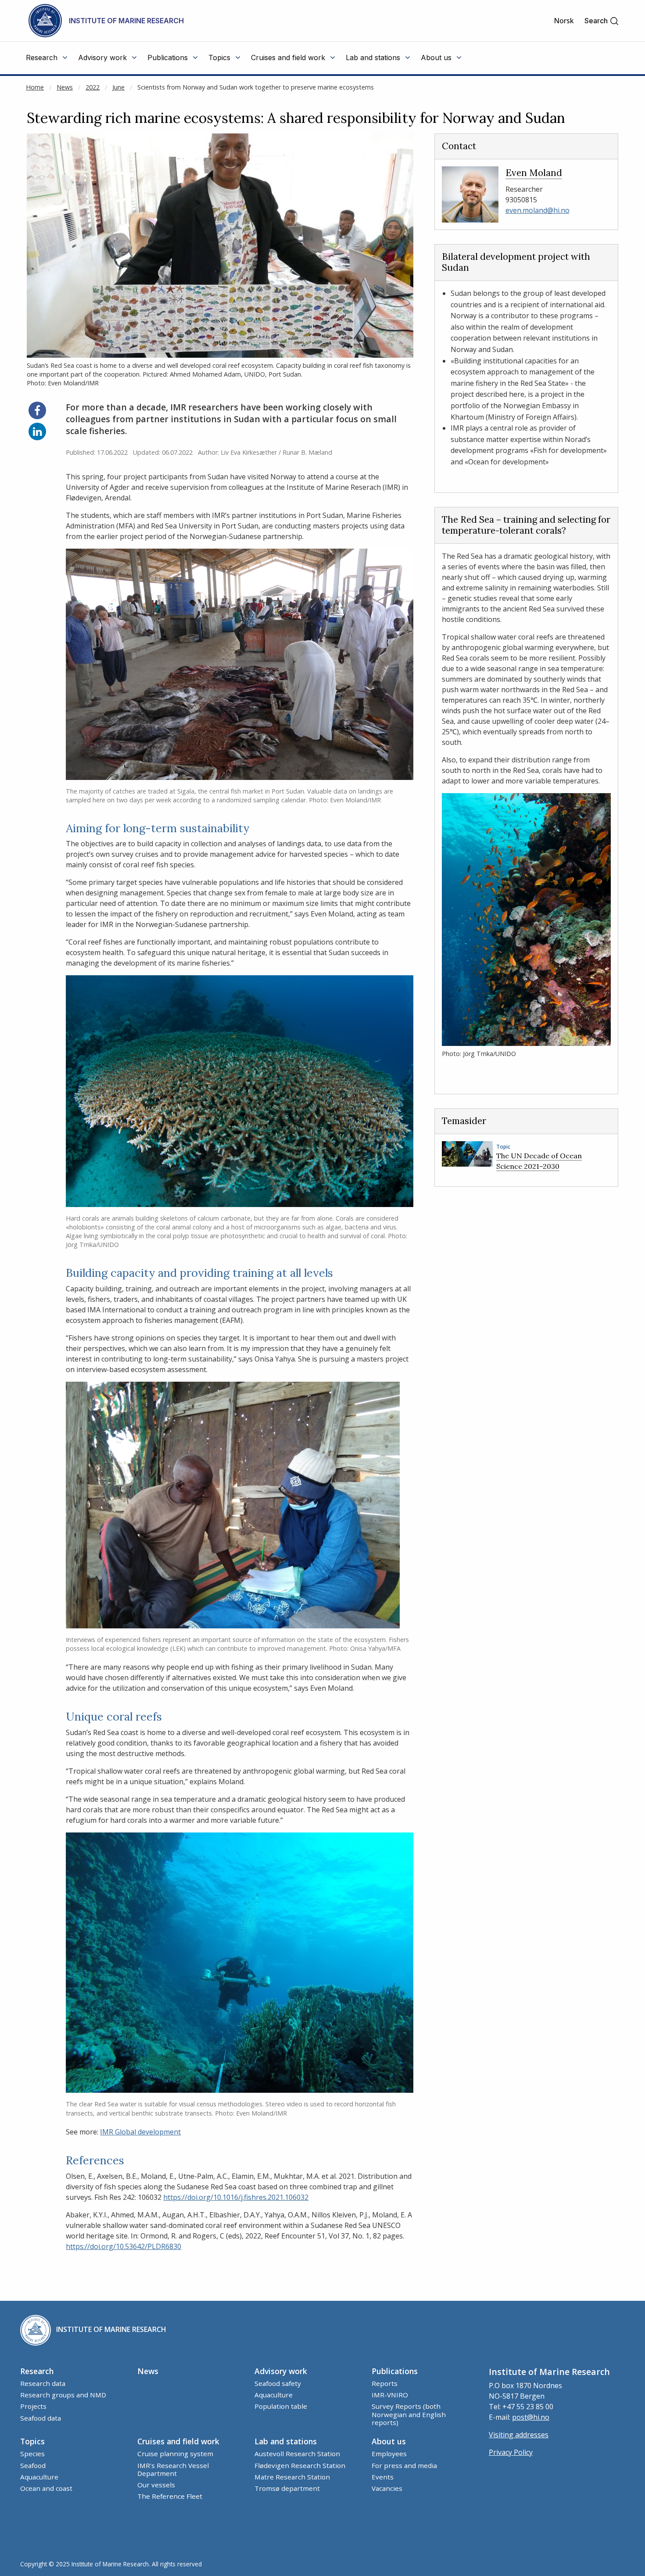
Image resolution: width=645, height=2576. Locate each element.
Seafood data (41, 2418)
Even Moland (534, 173)
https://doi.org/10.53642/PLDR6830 (124, 2246)
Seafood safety (278, 2383)
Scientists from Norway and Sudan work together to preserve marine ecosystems (256, 87)
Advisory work (281, 2371)
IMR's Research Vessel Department (173, 2469)
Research (37, 2371)
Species (32, 2454)
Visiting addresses (519, 2435)
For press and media (404, 2465)
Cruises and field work (178, 2441)
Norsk (564, 21)
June (118, 87)
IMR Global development (140, 2132)
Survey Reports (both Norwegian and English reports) (409, 2414)
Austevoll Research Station (297, 2454)
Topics (32, 2441)
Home (35, 87)
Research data (43, 2383)
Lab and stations (286, 2441)
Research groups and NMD (63, 2395)
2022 (93, 87)
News (65, 87)
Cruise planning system (175, 2454)
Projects (33, 2406)
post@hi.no (531, 2417)
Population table (281, 2406)
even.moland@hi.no (537, 210)
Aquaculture (274, 2395)
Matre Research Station (292, 2477)
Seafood (33, 2465)
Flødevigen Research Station (300, 2465)
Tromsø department (287, 2488)
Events (383, 2477)
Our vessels (156, 2485)
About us (389, 2441)
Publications (395, 2371)
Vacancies (387, 2488)
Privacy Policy (511, 2452)
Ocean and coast (46, 2488)
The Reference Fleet (170, 2496)
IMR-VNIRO (390, 2395)
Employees (389, 2454)
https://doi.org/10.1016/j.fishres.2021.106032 (236, 2197)
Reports (385, 2383)
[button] (602, 21)
